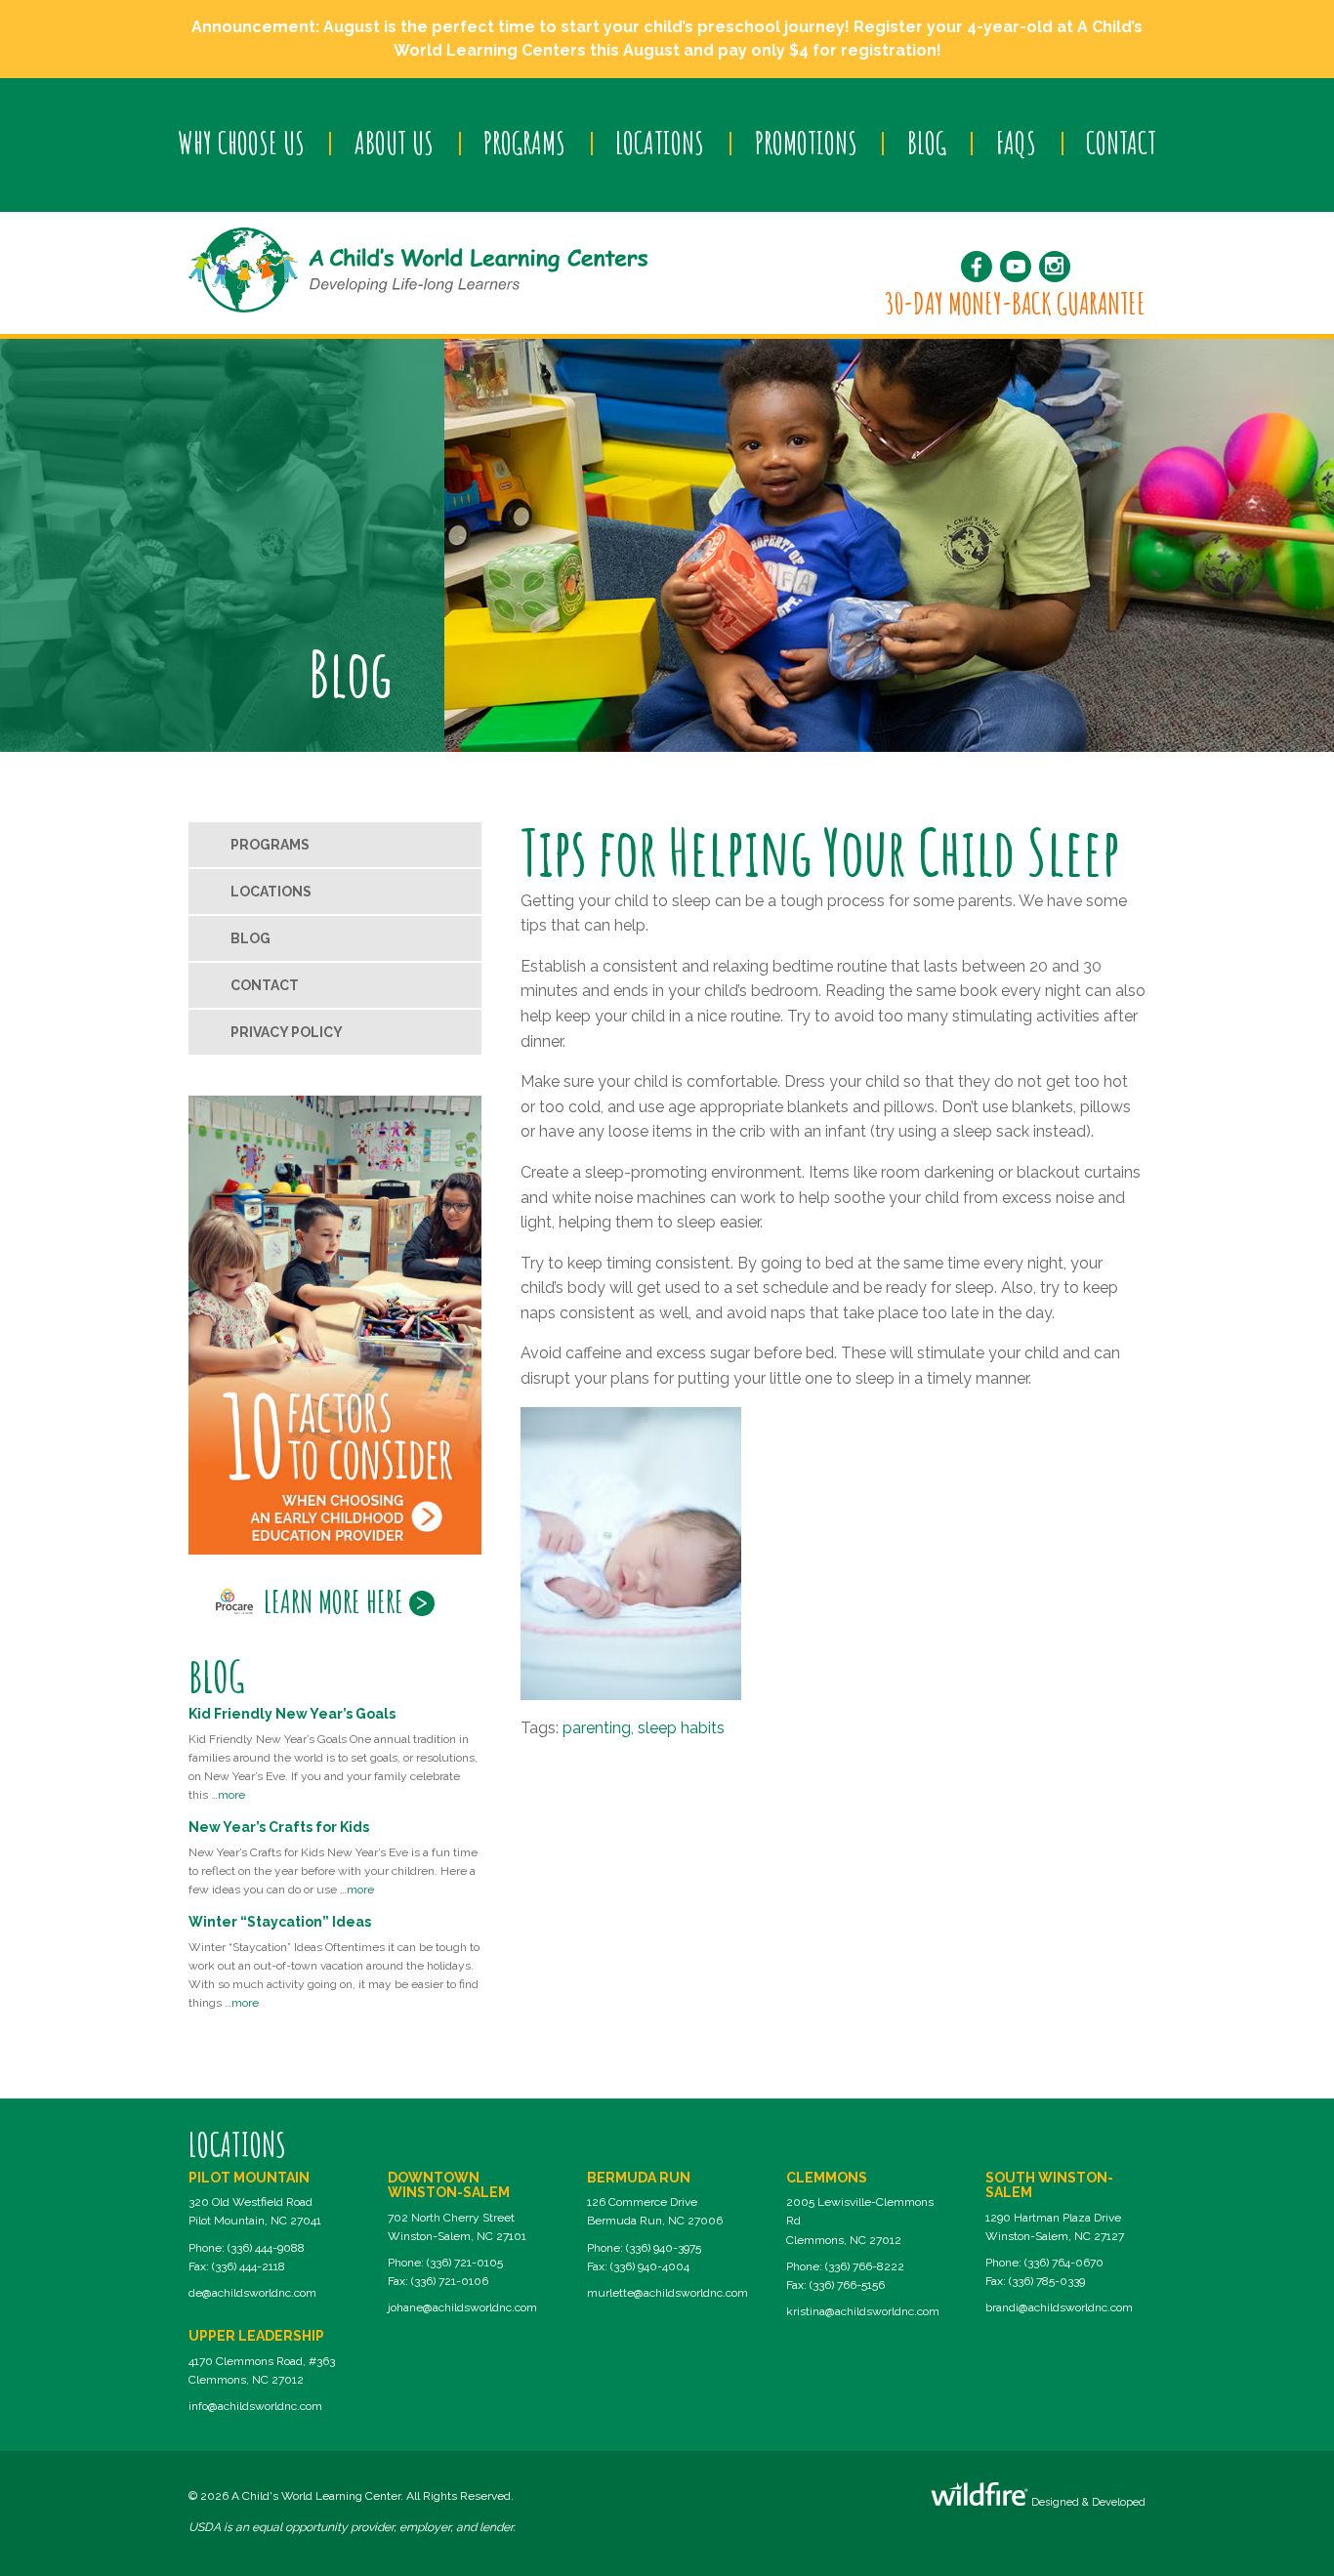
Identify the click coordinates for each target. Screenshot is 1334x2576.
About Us (394, 143)
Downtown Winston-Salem (449, 2185)
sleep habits (681, 1728)
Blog (927, 143)
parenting (597, 1728)
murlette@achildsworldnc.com (667, 2293)
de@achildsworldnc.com (252, 2293)
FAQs (1016, 143)
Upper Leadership (256, 2336)
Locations (660, 143)
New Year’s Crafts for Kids (279, 1827)
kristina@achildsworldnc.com (863, 2311)
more (231, 1795)
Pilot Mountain (249, 2178)
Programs (524, 143)
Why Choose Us (241, 143)
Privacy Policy (287, 1032)
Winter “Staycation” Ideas (280, 1922)
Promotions (806, 143)
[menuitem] (241, 144)
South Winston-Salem (1049, 2185)
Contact (1121, 143)
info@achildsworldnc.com (255, 2406)
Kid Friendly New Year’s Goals (292, 1714)
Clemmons (827, 2178)
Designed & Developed (1087, 2502)
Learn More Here (333, 1601)
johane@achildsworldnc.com (462, 2307)
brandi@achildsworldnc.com (1059, 2307)
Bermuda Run (639, 2178)
